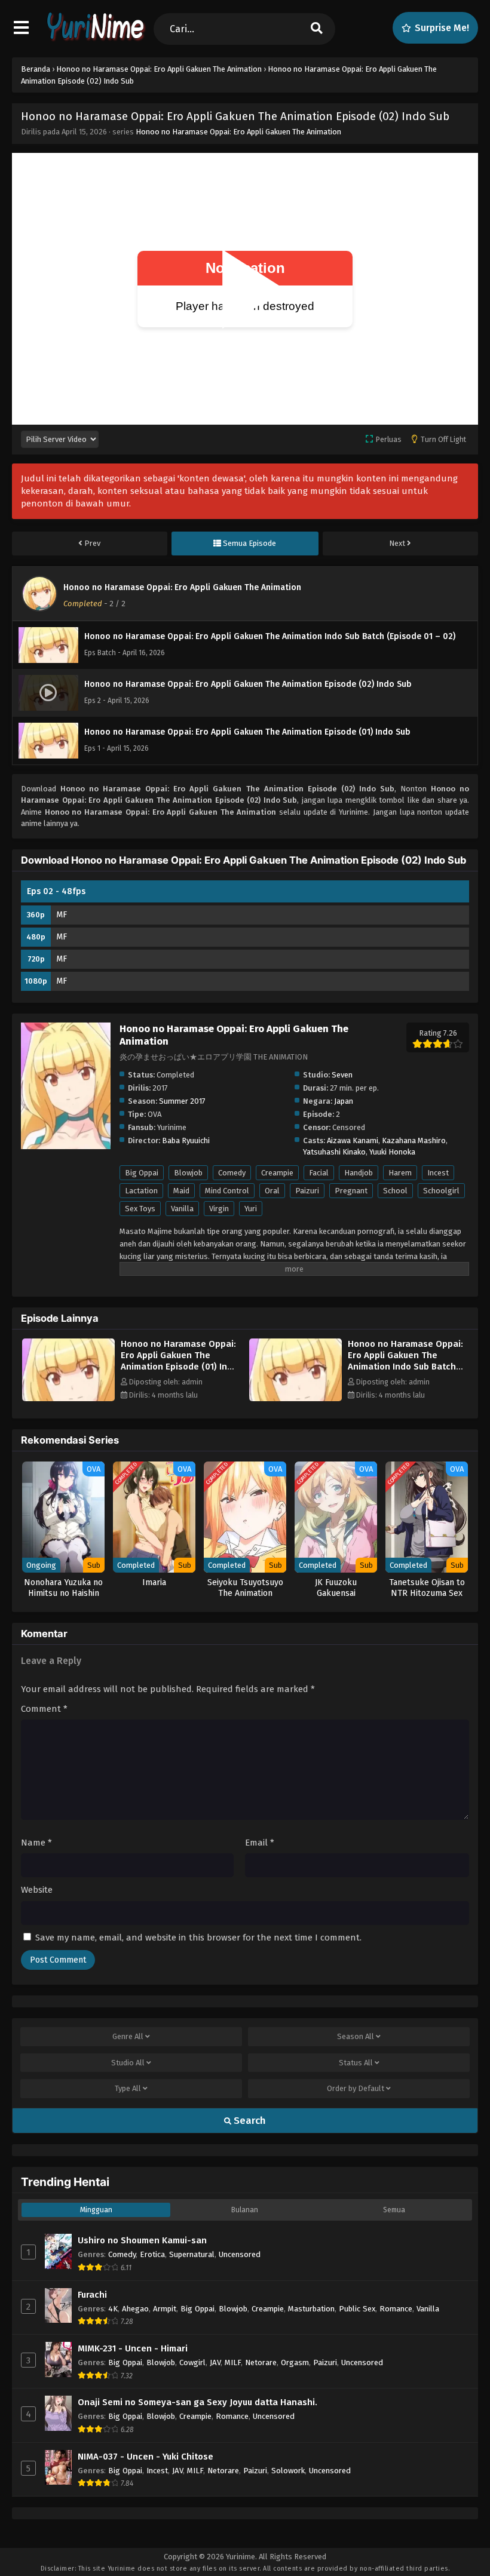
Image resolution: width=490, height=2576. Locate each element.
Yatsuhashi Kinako (334, 1152)
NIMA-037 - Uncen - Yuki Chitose (146, 2457)
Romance (396, 2309)
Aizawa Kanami (353, 1140)
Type (128, 2088)
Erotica (152, 2254)
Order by (356, 2088)
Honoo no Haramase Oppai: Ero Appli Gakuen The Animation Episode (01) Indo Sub (179, 1361)
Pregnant (351, 1191)
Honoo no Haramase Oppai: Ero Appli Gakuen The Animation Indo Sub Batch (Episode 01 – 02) (405, 1361)
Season (356, 2036)
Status (356, 2063)
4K (113, 2309)
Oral (272, 1191)
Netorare (261, 2362)
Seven (342, 1075)
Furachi (92, 2295)
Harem (400, 1173)
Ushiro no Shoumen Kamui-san (142, 2240)
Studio (128, 2063)
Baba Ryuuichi (186, 1140)
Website (37, 1890)
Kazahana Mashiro (414, 1140)
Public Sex (357, 2309)
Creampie (277, 1173)
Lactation (141, 1191)
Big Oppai (142, 1173)
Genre (128, 2036)
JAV (215, 2362)
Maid (181, 1191)
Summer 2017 (182, 1101)
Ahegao (135, 2309)
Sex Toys (140, 1209)
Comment (44, 1709)
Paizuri (307, 1191)
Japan (344, 1101)
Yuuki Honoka (392, 1152)
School (395, 1191)
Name (36, 1843)
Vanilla (182, 1209)
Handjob (359, 1173)
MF (62, 915)
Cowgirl (192, 2362)
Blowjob (188, 1173)
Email (260, 1843)
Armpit (165, 2309)
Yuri (251, 1209)
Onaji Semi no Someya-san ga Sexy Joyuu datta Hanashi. (197, 2402)
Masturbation (311, 2309)
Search (249, 2121)
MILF (233, 2362)
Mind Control (227, 1191)
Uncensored (240, 2254)
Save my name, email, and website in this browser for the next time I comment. (198, 1938)
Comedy (232, 1173)
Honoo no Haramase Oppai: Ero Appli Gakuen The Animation (238, 132)
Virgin (219, 1209)
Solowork (288, 2471)
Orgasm (295, 2362)
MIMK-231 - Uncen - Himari (133, 2348)
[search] (317, 29)
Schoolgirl (441, 1191)
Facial (319, 1173)
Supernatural (192, 2254)
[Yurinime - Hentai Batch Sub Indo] (94, 39)
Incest (438, 1173)
